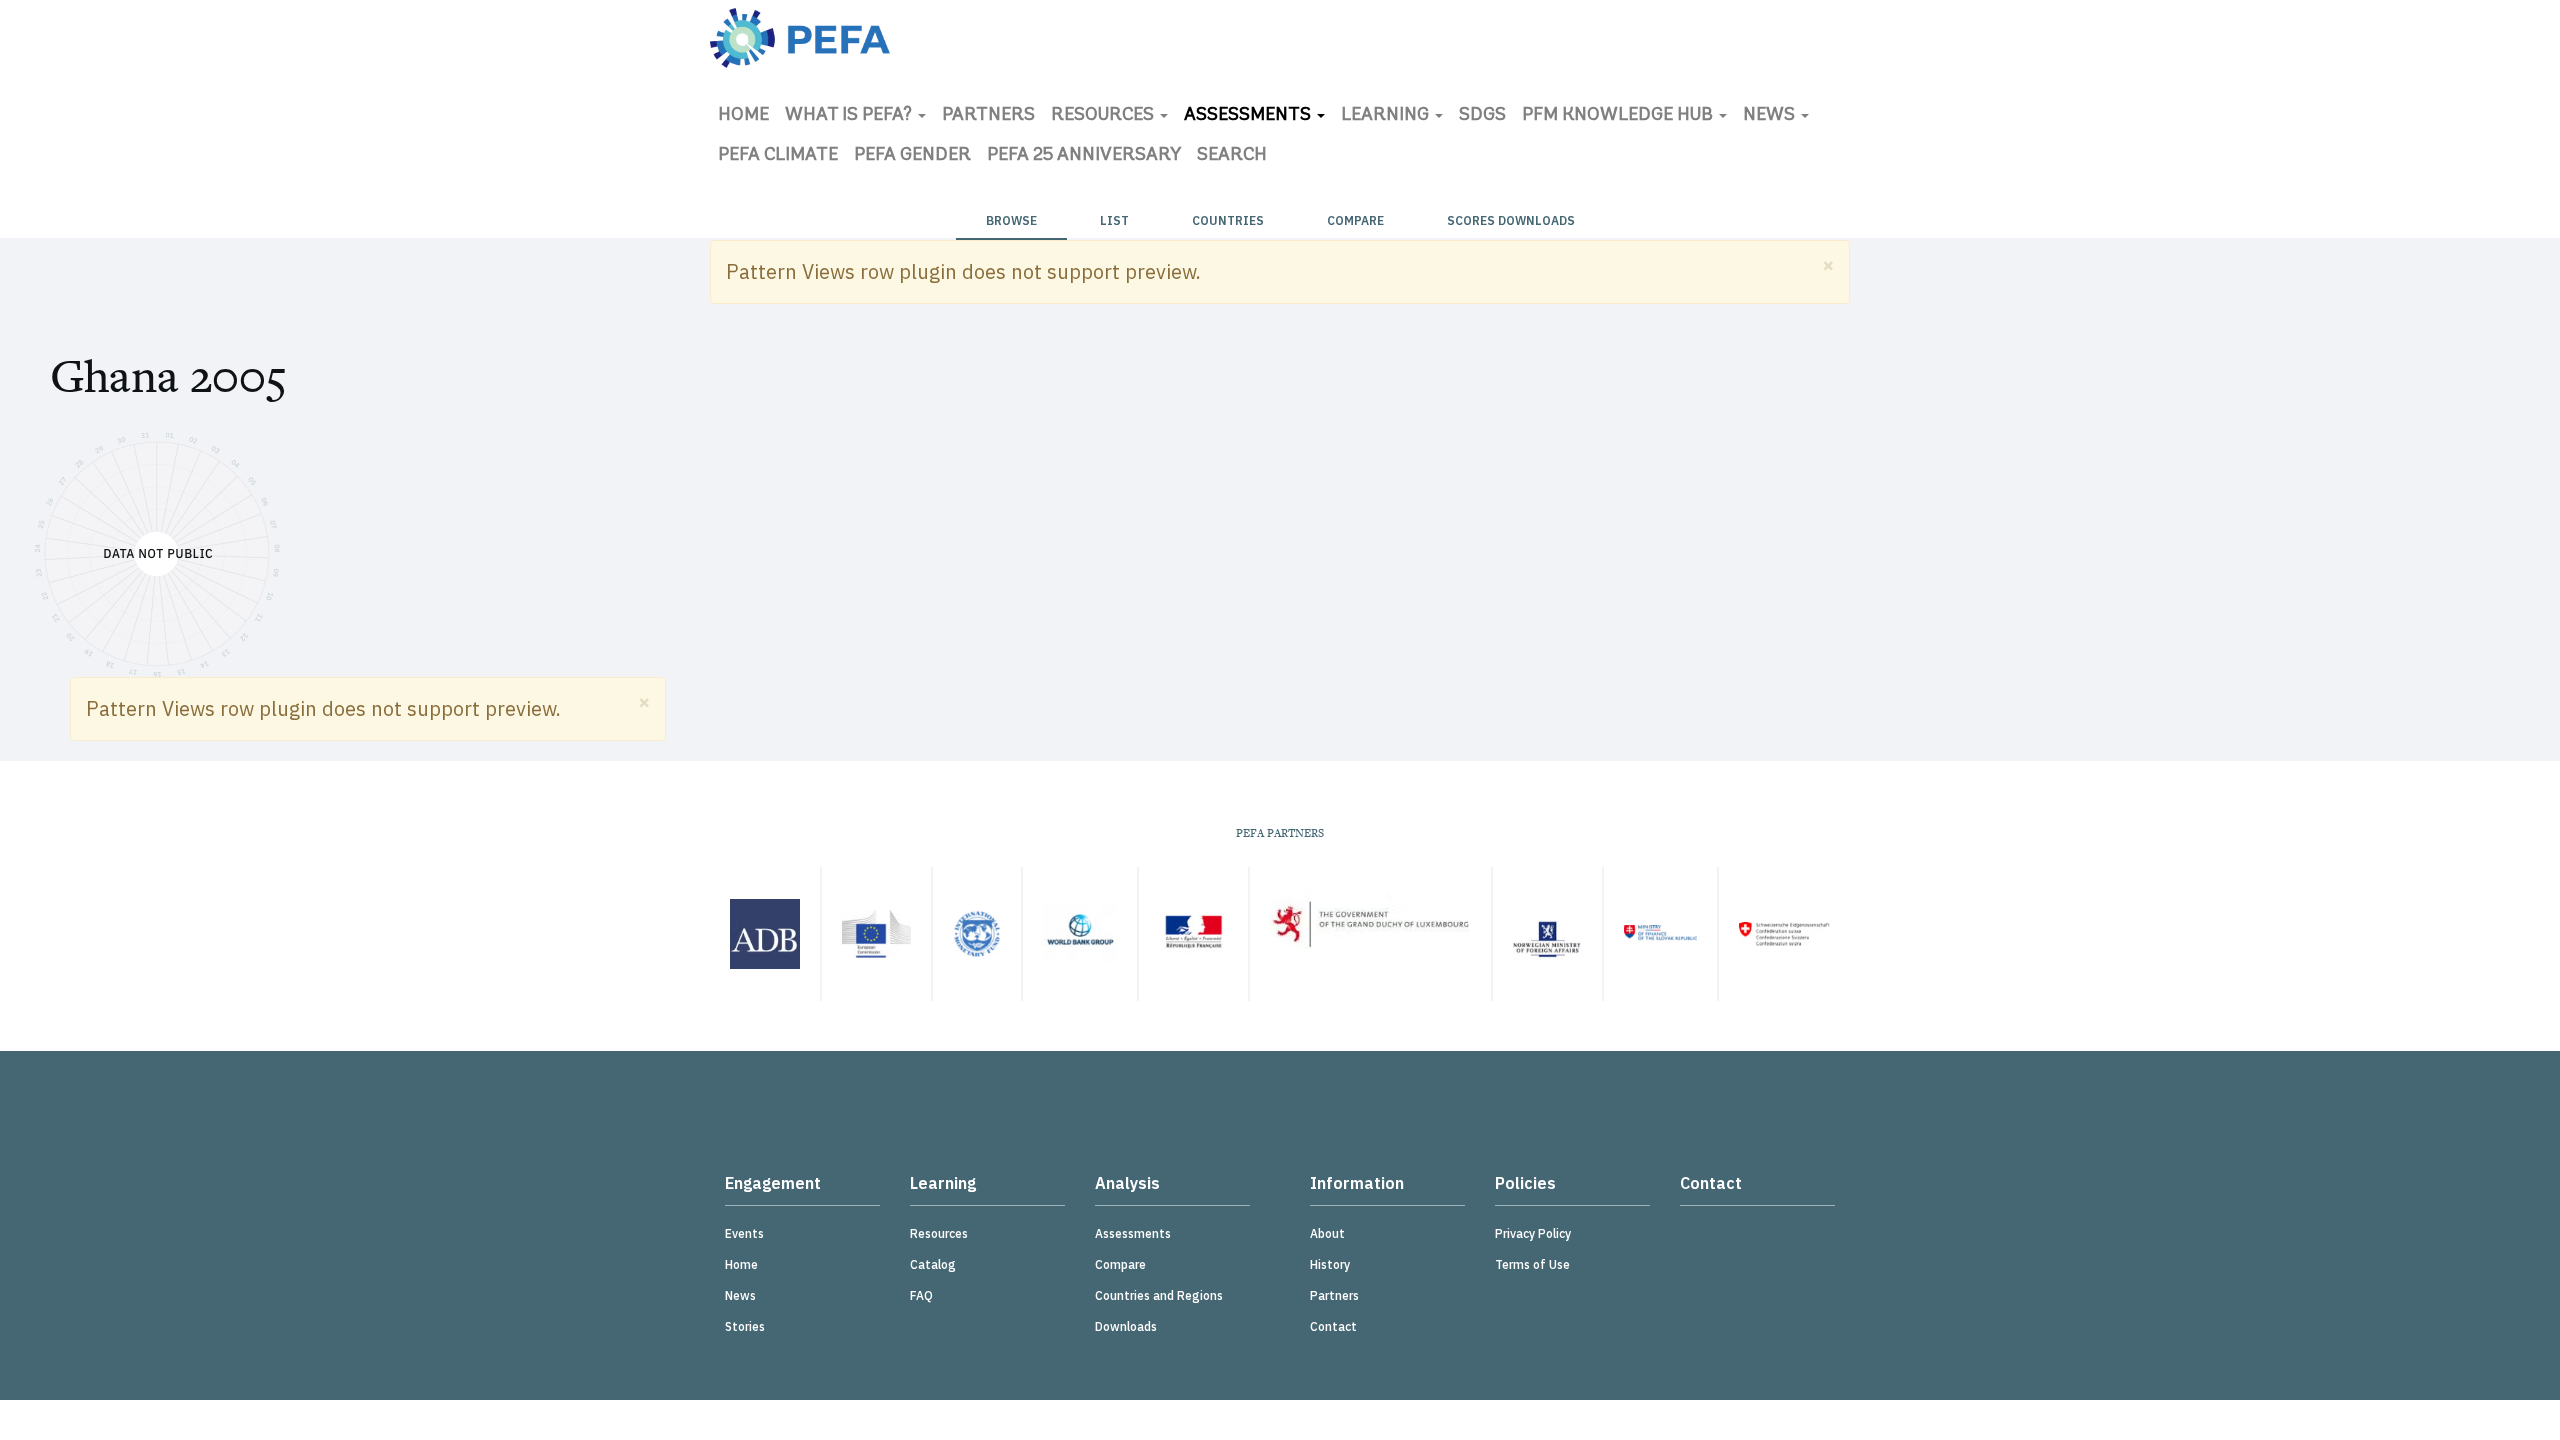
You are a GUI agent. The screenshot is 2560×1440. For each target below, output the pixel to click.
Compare (1355, 220)
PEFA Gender (912, 156)
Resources (1104, 116)
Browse (1011, 220)
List (1114, 220)
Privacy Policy (1533, 1233)
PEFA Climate (778, 156)
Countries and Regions (1159, 1295)
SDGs (1482, 116)
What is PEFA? (850, 116)
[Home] (800, 38)
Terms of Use (1532, 1264)
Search (1232, 156)
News (1771, 116)
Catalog (933, 1264)
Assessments (1249, 116)
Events (744, 1233)
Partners (988, 116)
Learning (1387, 116)
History (1330, 1264)
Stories (745, 1326)
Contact (1333, 1326)
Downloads (1126, 1326)
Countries (1228, 220)
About (1327, 1233)
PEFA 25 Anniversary (1084, 156)
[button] (1828, 264)
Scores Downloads (1511, 220)
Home (743, 116)
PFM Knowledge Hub (1619, 116)
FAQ (921, 1295)
